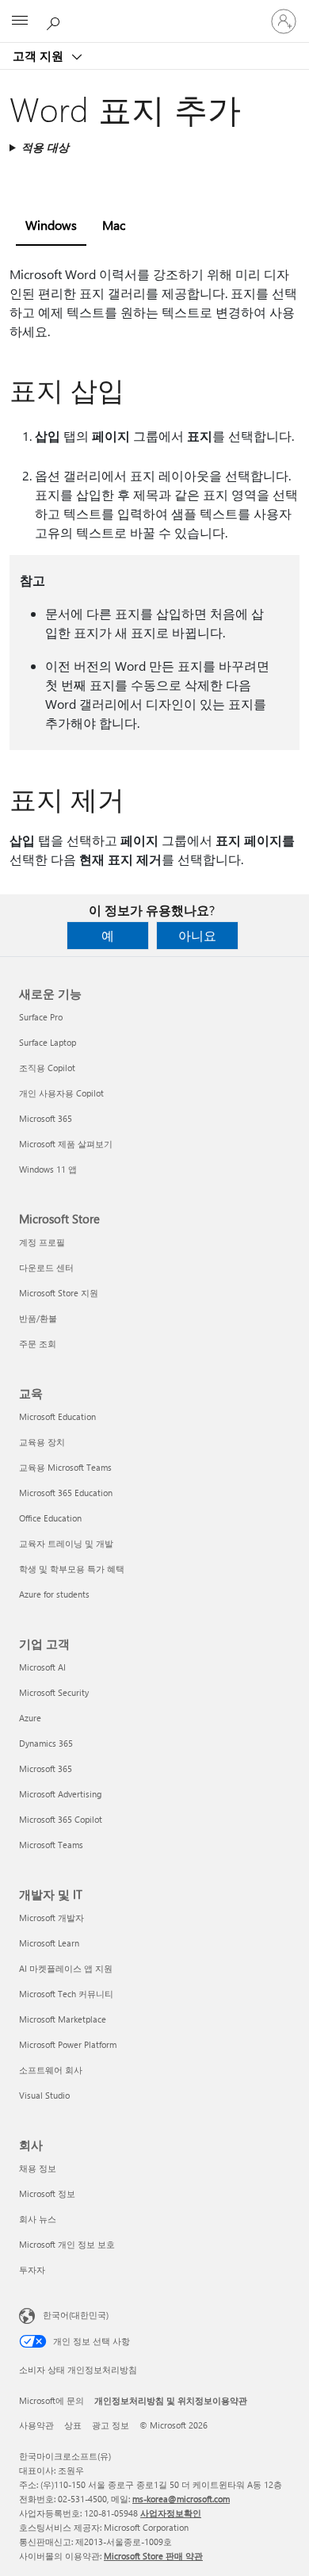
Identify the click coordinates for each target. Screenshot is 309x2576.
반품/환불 (38, 1318)
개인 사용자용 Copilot (61, 1093)
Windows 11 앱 (48, 1169)
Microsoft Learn (49, 1943)
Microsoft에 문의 (51, 2400)
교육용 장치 (42, 1442)
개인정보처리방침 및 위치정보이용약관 (171, 2400)
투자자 (32, 2270)
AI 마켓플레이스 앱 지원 (66, 1968)
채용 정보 (38, 2168)
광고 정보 (111, 2425)
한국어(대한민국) (76, 2315)
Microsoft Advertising (60, 1794)
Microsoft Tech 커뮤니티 (66, 1994)
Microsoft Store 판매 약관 (153, 2556)
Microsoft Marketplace (63, 2019)
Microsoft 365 (46, 1118)
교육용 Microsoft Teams (65, 1467)
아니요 (197, 935)
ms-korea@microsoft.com (181, 2499)
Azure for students (54, 1594)
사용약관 (36, 2425)
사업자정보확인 (171, 2513)
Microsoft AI (42, 1667)
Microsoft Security (54, 1692)
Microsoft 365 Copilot (61, 1819)
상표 (73, 2425)
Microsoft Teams (51, 1845)
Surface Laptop (48, 1042)
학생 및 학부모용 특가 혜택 (72, 1569)
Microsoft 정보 (47, 2193)
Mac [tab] (114, 225)
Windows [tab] (51, 225)
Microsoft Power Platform (68, 2044)
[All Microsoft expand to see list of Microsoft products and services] (20, 21)
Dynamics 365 (46, 1743)
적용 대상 (45, 147)
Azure (30, 1718)
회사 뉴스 (38, 2219)
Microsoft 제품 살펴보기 (66, 1144)
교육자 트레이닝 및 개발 (66, 1543)
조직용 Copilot (47, 1068)
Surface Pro (41, 1017)
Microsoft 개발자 (51, 1918)
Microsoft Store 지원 (59, 1293)
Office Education (50, 1518)
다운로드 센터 (46, 1267)
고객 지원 (40, 56)
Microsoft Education (57, 1416)
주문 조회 (38, 1344)
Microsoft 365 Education (66, 1493)
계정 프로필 (42, 1242)
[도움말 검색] (55, 21)
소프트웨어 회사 (51, 2070)
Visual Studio (44, 2095)
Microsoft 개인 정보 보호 (67, 2244)
